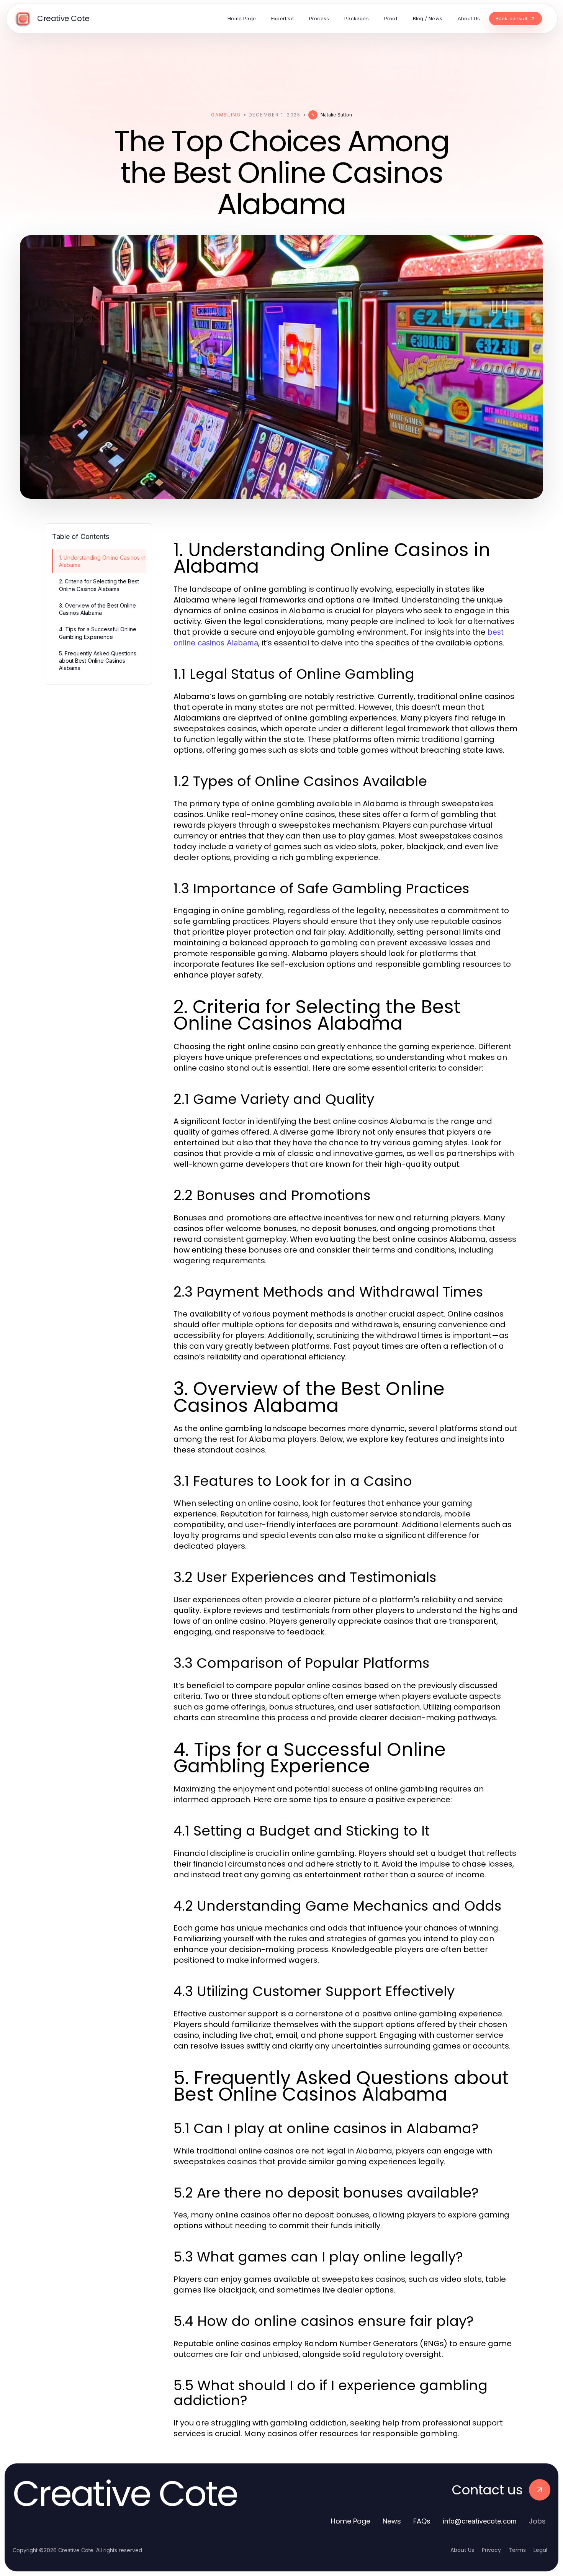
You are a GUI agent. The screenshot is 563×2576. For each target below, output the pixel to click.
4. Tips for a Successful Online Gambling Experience (98, 633)
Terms (517, 2550)
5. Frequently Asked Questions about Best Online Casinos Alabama (98, 661)
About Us (462, 2550)
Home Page (351, 2521)
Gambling (226, 115)
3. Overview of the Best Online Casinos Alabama (97, 609)
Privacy (491, 2550)
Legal (540, 2550)
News (392, 2521)
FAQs (422, 2521)
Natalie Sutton (336, 115)
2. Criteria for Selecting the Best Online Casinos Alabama (99, 585)
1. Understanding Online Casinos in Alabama (102, 561)
